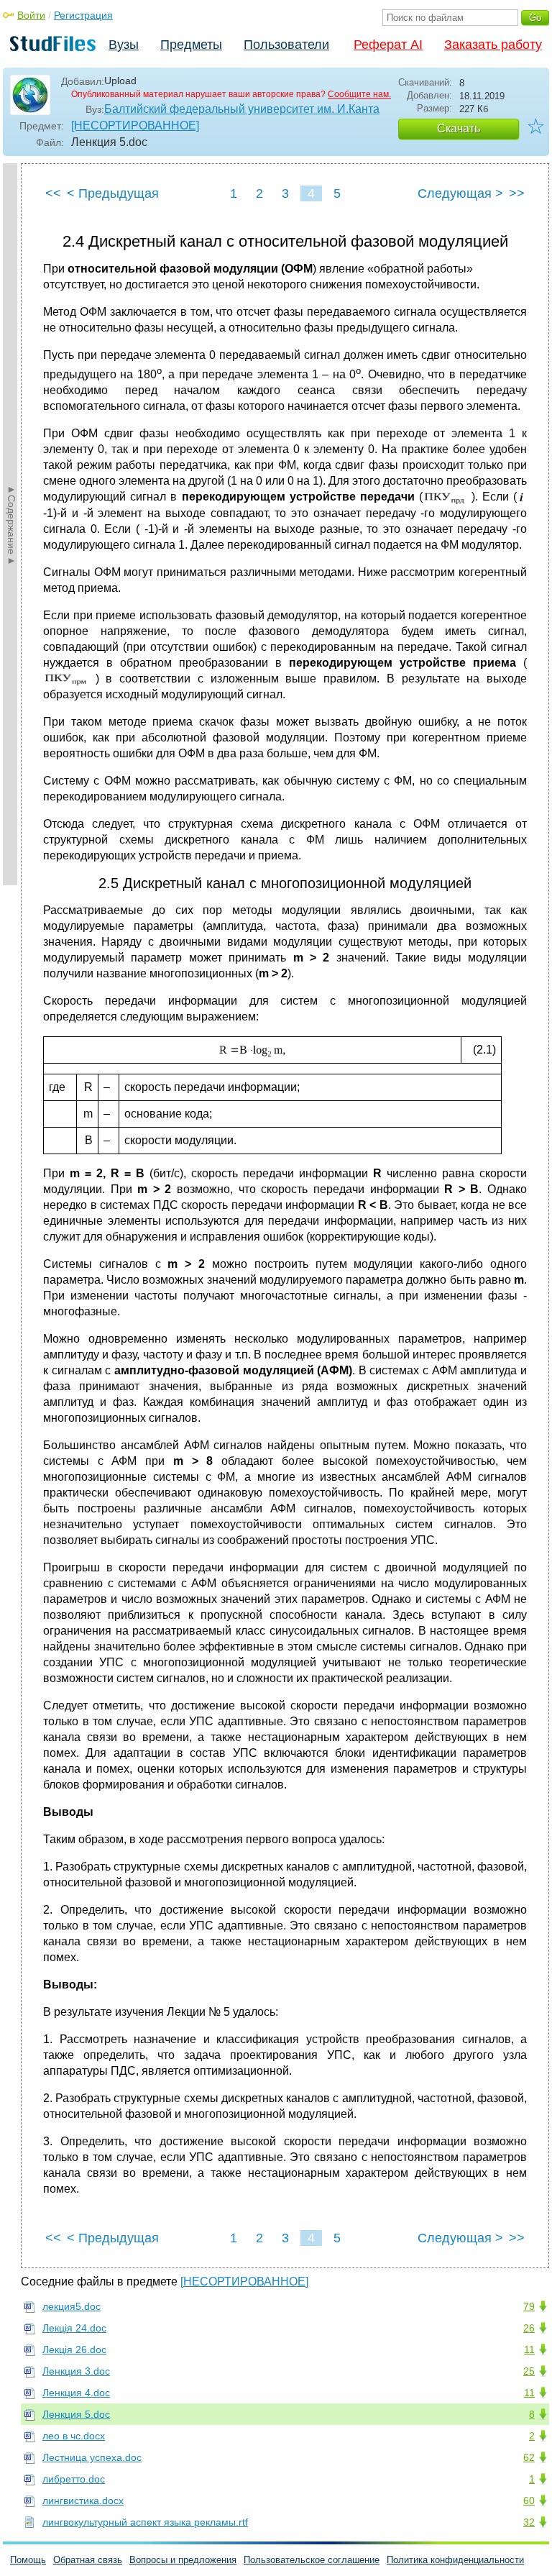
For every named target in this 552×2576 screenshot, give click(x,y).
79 (529, 2306)
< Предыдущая (113, 193)
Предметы (191, 45)
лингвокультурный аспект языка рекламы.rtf (145, 2522)
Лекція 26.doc (74, 2349)
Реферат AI (388, 45)
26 (529, 2328)
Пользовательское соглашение (312, 2560)
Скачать (459, 128)
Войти (31, 15)
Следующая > (460, 193)
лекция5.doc (72, 2306)
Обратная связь (88, 2560)
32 (529, 2522)
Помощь (28, 2560)
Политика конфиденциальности (455, 2560)
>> (517, 193)
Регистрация (83, 15)
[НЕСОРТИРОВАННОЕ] (135, 125)
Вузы (124, 45)
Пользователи (286, 45)
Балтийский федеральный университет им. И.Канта (242, 109)
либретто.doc (74, 2479)
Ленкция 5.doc (76, 2414)
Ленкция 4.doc (76, 2393)
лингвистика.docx (83, 2500)
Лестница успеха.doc (92, 2457)
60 (529, 2500)
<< (53, 193)
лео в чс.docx (74, 2436)
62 (529, 2457)
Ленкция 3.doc (76, 2371)
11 (529, 2349)
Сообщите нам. (359, 94)
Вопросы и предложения (183, 2560)
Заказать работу (493, 45)
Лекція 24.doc (74, 2328)
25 (529, 2371)
